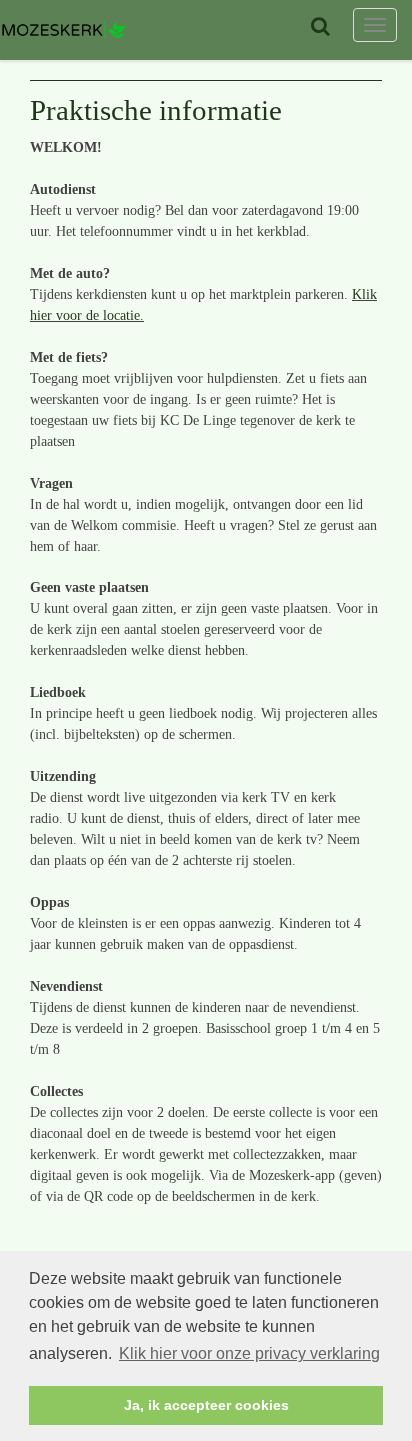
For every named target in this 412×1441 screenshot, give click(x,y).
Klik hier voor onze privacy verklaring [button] (249, 1353)
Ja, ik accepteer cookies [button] (206, 1405)
